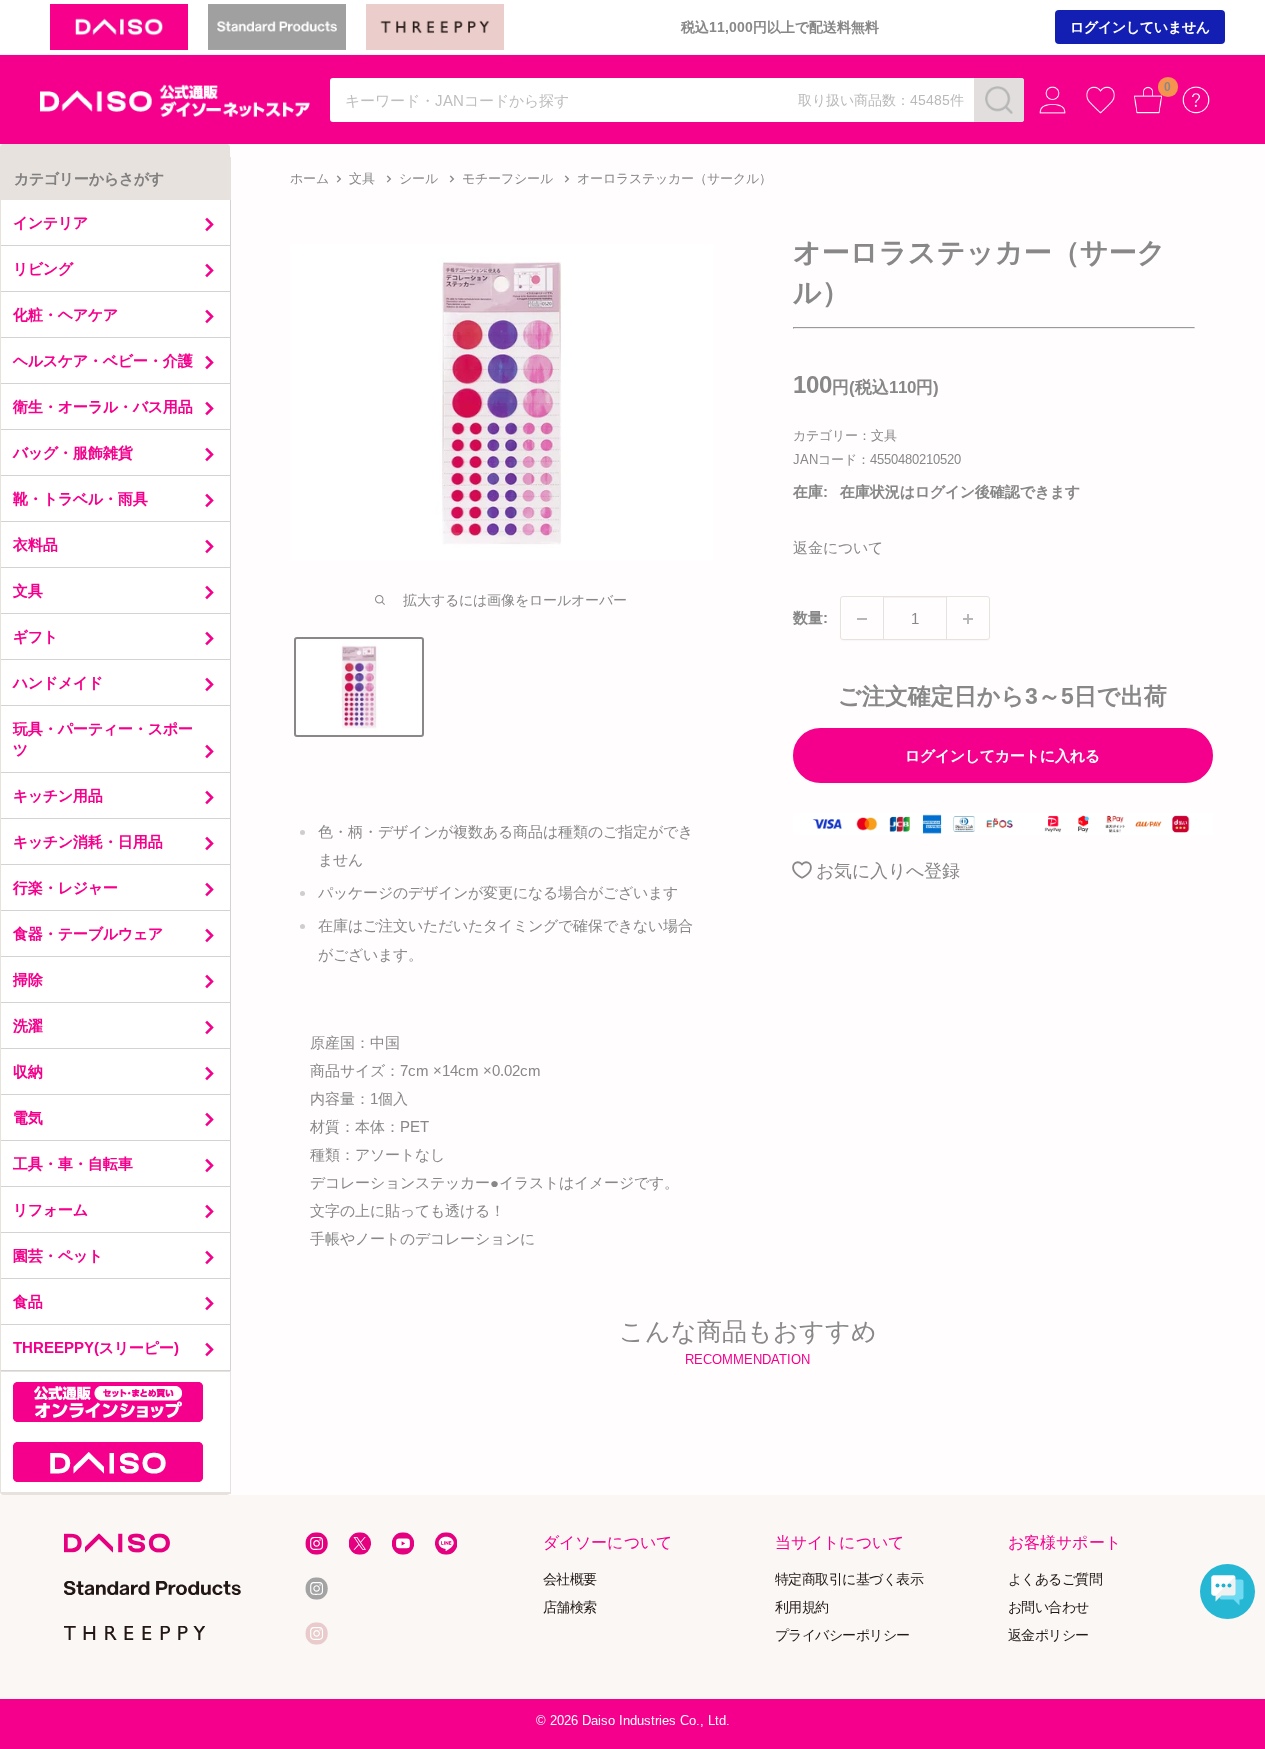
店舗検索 (570, 1606)
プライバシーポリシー (842, 1634)
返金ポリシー (1047, 1634)
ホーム (309, 178)
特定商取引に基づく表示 (849, 1578)
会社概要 (570, 1578)
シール (418, 178)
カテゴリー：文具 (845, 435)
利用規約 (802, 1606)
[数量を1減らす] (862, 619)
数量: (810, 618)
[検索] (999, 100)
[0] (1148, 100)
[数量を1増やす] (968, 619)
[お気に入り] (1100, 100)
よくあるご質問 (1054, 1578)
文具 (362, 178)
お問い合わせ (1047, 1606)
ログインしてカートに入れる (1002, 755)
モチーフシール (507, 178)
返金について (838, 548)
